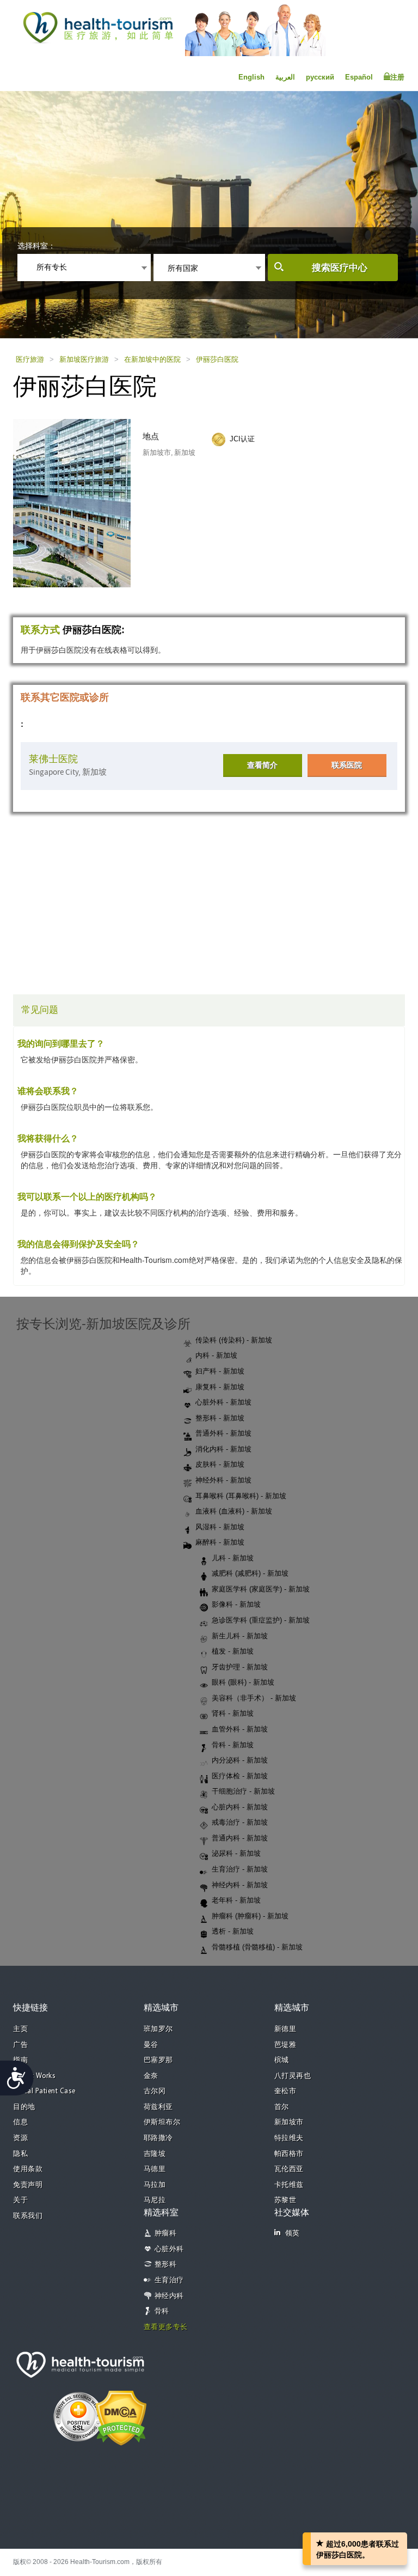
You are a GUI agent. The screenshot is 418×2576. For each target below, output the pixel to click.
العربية (285, 77)
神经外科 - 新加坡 (223, 1480)
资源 (20, 2138)
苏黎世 (285, 2200)
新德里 (285, 2029)
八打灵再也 (293, 2076)
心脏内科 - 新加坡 (240, 1807)
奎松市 (285, 2091)
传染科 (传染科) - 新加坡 (234, 1340)
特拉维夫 (289, 2138)
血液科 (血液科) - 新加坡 (234, 1511)
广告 (20, 2045)
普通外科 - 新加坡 (223, 1433)
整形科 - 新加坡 (220, 1418)
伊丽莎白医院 (217, 359)
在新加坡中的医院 (152, 359)
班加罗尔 (158, 2029)
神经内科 (169, 2296)
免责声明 (28, 2185)
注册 (397, 77)
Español (359, 77)
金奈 (151, 2076)
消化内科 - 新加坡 (223, 1449)
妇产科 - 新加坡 (220, 1371)
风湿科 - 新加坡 (220, 1527)
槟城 (282, 2060)
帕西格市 (289, 2154)
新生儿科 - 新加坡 (240, 1636)
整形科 (166, 2265)
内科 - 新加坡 (216, 1355)
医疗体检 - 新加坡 (240, 1776)
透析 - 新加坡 (233, 1931)
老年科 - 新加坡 (236, 1900)
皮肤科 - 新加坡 (220, 1464)
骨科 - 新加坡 (233, 1745)
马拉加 (155, 2185)
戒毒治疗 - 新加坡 (240, 1822)
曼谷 (151, 2045)
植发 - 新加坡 (233, 1651)
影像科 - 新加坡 (236, 1604)
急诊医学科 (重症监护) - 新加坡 (261, 1620)
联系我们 (28, 2216)
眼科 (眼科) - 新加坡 (243, 1682)
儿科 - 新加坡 (233, 1558)
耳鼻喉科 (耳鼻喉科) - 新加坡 (241, 1496)
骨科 (162, 2311)
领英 (293, 2234)
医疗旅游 (30, 359)
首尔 (282, 2107)
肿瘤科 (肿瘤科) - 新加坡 (250, 1916)
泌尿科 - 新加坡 (236, 1853)
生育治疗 (169, 2280)
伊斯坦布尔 (162, 2122)
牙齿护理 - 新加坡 (240, 1667)
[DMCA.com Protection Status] (121, 2417)
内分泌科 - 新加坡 (240, 1760)
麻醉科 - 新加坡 (220, 1542)
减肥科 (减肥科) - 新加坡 (250, 1573)
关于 (20, 2200)
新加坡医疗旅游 (84, 359)
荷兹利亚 (158, 2107)
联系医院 (347, 765)
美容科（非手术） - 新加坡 (254, 1698)
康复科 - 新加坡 (220, 1387)
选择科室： (36, 246)
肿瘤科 (166, 2234)
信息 (20, 2122)
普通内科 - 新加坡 (240, 1838)
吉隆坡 (155, 2154)
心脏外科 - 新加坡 (223, 1402)
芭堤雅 (285, 2045)
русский (320, 77)
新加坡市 (289, 2122)
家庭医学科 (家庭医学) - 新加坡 (261, 1589)
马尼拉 (155, 2200)
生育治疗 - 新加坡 (240, 1869)
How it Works (34, 2076)
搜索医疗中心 (340, 268)
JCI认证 (242, 439)
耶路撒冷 (158, 2138)
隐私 (20, 2154)
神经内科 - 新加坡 (240, 1885)
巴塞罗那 (158, 2060)
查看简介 (262, 765)
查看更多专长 (166, 2327)
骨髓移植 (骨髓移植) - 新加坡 (257, 1947)
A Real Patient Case (44, 2091)
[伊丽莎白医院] (82, 502)
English (251, 77)
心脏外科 (169, 2249)
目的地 (24, 2107)
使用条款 (28, 2169)
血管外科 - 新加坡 (240, 1729)
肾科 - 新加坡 (233, 1713)
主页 (20, 2029)
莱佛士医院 (53, 759)
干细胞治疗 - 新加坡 (243, 1791)
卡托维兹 (289, 2185)
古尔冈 (155, 2091)
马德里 (155, 2169)
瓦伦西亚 (289, 2169)
